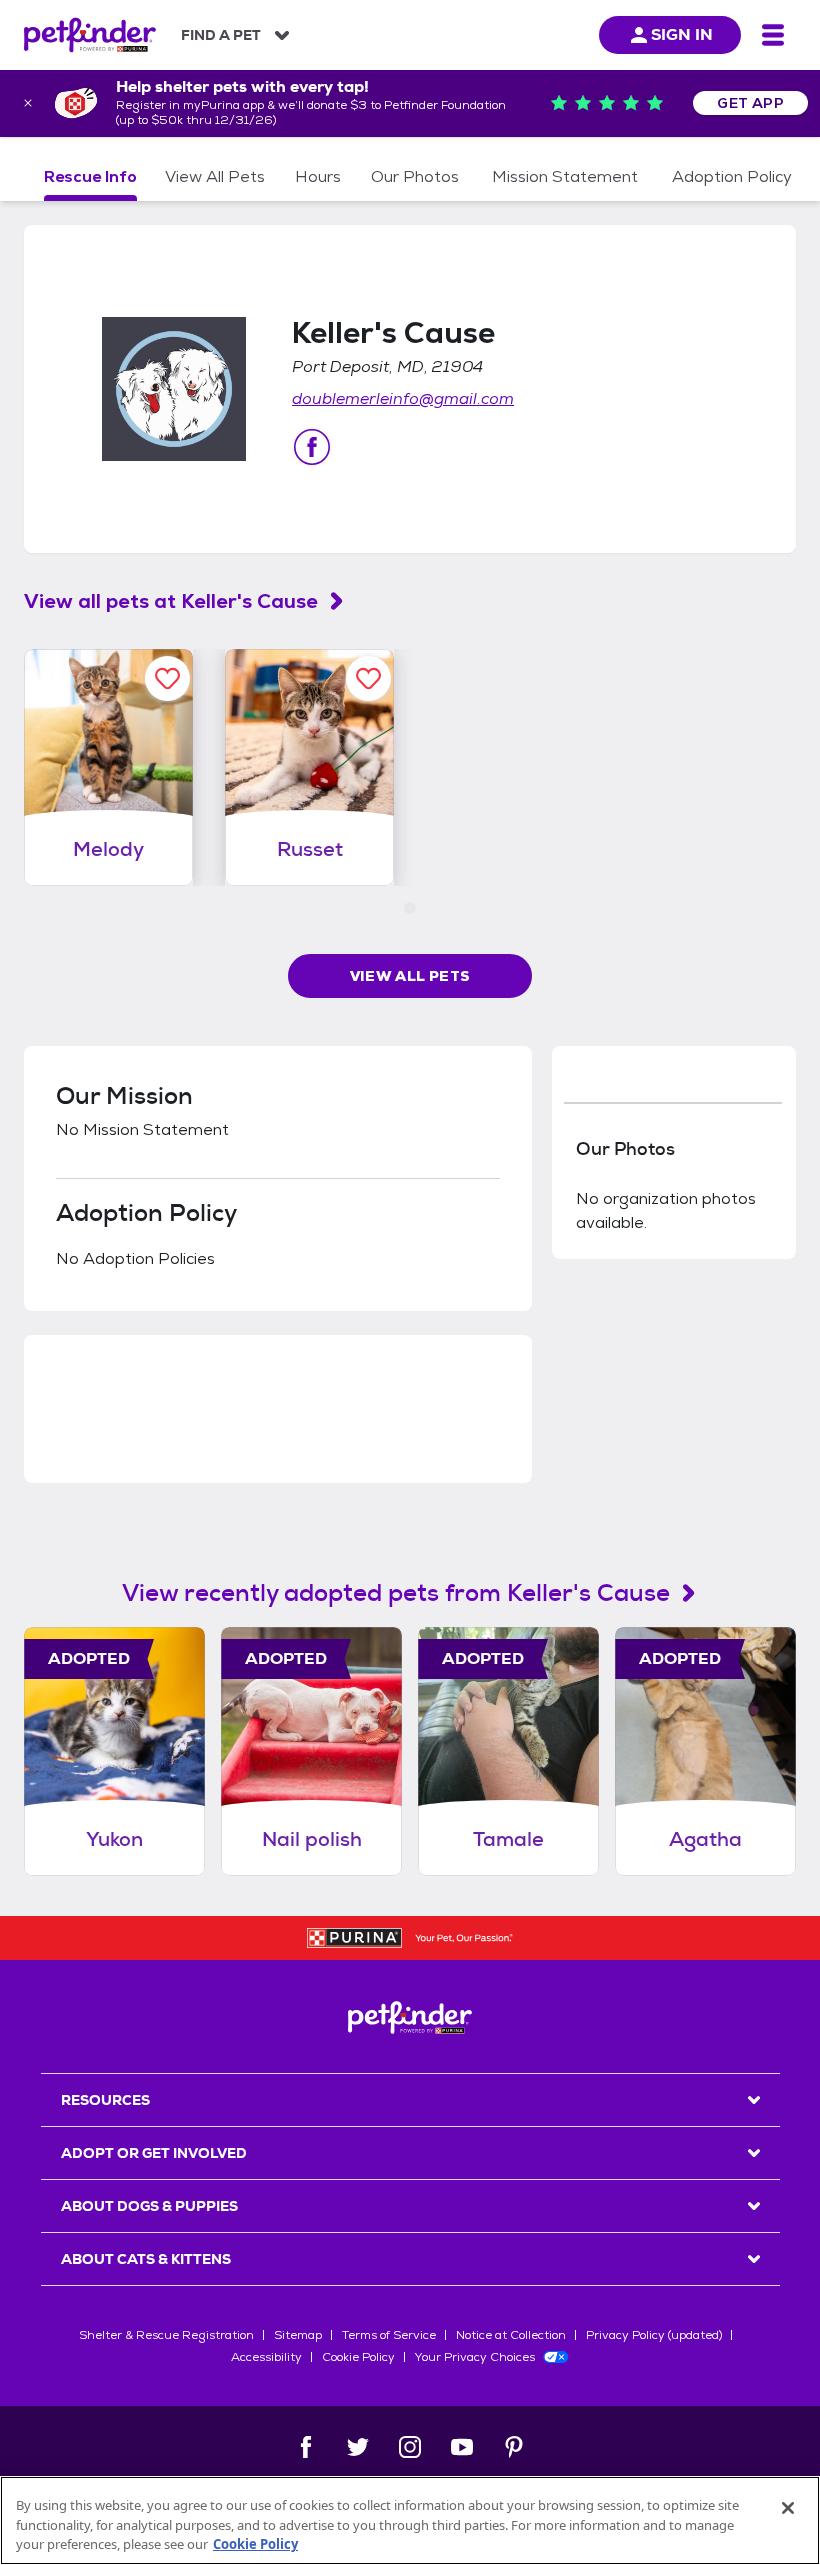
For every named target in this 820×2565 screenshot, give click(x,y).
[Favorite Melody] (167, 678)
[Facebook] (306, 2447)
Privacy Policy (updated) (654, 2335)
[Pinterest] (514, 2447)
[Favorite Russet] (368, 678)
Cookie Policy (358, 2357)
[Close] (788, 2508)
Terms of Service (389, 2335)
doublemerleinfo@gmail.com (403, 398)
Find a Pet (221, 35)
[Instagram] (410, 2447)
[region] (410, 2520)
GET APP (750, 103)
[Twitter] (358, 2447)
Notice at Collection (511, 2335)
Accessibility (266, 2357)
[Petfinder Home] (90, 35)
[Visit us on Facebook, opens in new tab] (312, 447)
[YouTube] (462, 2447)
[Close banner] (28, 103)
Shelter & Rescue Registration (166, 2335)
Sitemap (298, 2335)
